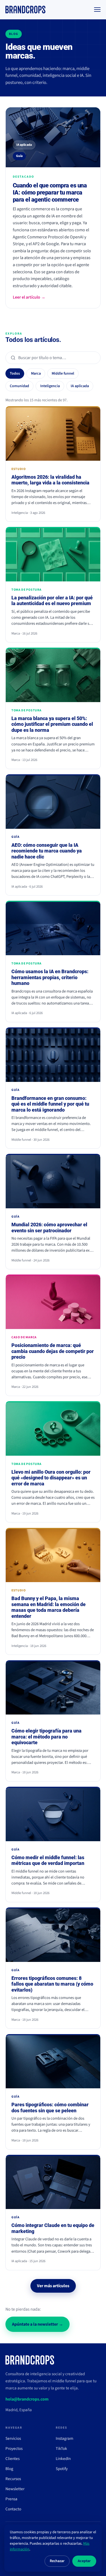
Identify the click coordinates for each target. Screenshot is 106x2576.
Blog (9, 2469)
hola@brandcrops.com (27, 2399)
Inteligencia (50, 386)
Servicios (13, 2438)
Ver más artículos (53, 2286)
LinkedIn (63, 2459)
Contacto (13, 2509)
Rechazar (57, 2561)
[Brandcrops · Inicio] (25, 10)
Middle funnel (63, 374)
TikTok (61, 2448)
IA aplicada (80, 386)
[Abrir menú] (97, 10)
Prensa (11, 2499)
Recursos (13, 2479)
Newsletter (15, 2489)
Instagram (65, 2438)
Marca (36, 374)
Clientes (13, 2459)
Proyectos (14, 2448)
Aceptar (84, 2561)
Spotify (62, 2469)
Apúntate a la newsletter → (38, 2324)
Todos (15, 374)
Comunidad (19, 386)
